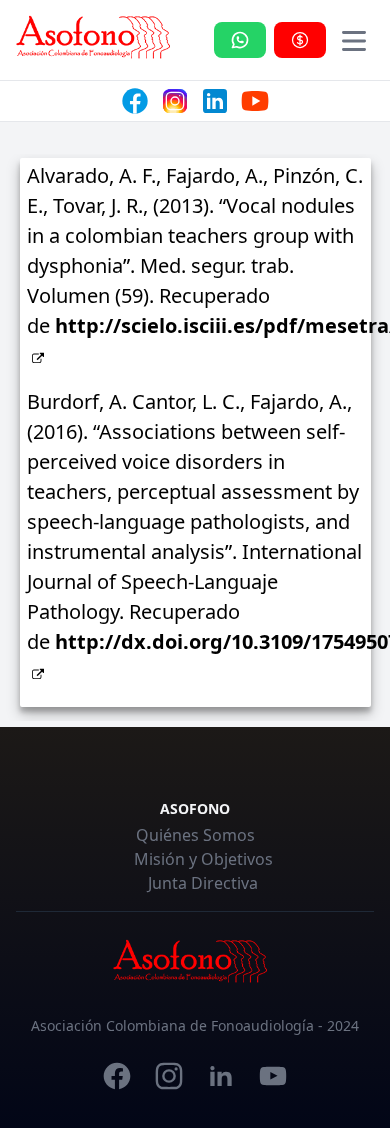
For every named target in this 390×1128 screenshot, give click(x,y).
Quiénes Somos (195, 835)
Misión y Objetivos (203, 859)
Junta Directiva (203, 883)
